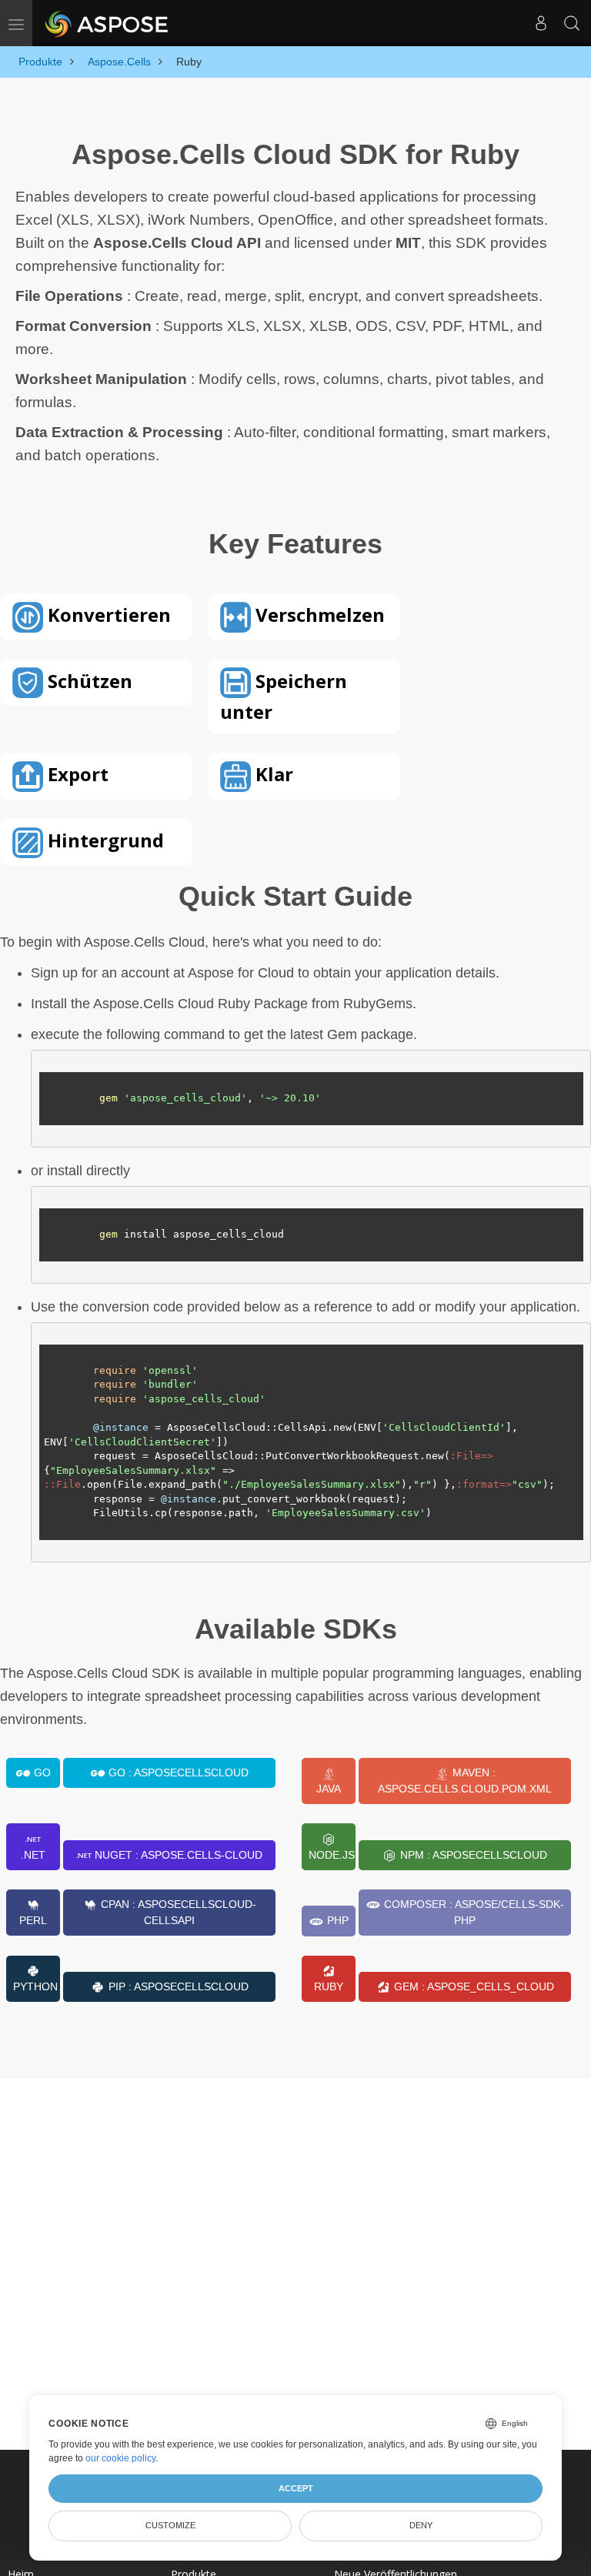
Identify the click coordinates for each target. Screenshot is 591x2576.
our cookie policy (120, 2458)
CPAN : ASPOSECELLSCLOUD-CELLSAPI (177, 1912)
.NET (33, 1855)
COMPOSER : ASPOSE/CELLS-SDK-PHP (472, 1912)
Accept (296, 2488)
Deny (421, 2525)
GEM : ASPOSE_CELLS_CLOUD (472, 1986)
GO (41, 1772)
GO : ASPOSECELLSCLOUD (177, 1772)
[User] (541, 23)
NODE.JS (332, 1855)
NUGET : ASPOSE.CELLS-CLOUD (177, 1855)
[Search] (572, 23)
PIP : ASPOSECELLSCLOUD (177, 1986)
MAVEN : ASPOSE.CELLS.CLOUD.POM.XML (465, 1781)
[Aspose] (107, 23)
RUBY (329, 1986)
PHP (336, 1920)
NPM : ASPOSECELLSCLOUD (472, 1855)
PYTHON (35, 1986)
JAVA (329, 1789)
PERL (33, 1920)
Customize (170, 2525)
